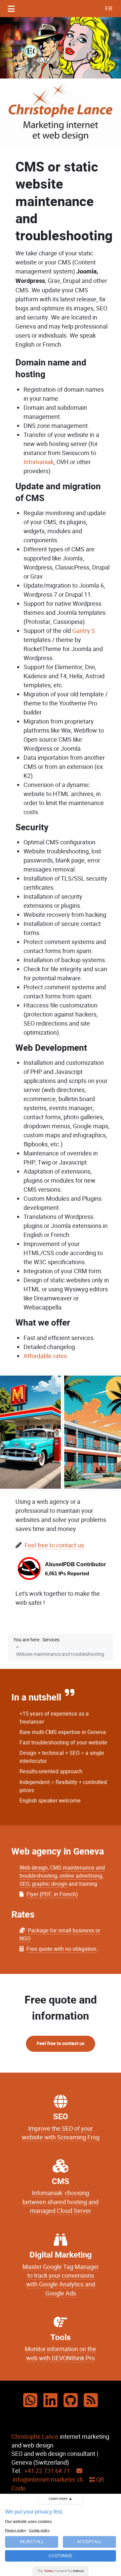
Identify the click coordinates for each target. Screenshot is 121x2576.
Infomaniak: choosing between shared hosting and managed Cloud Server (61, 2202)
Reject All (32, 2542)
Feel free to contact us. (55, 1545)
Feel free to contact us (61, 2044)
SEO (25, 1884)
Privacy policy (15, 2530)
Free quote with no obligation (62, 1949)
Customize (61, 2556)
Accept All (89, 2542)
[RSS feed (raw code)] (91, 2401)
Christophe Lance (35, 2437)
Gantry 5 (84, 631)
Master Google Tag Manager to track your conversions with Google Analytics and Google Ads (61, 2280)
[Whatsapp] (30, 2401)
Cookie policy (39, 2530)
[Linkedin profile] (50, 2401)
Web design (34, 1868)
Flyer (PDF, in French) (52, 1894)
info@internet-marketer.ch (47, 2480)
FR (109, 9)
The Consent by (61, 2571)
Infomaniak (39, 462)
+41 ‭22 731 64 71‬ (47, 2471)
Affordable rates (45, 1356)
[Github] (71, 2401)
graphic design (50, 1884)
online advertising (81, 1876)
